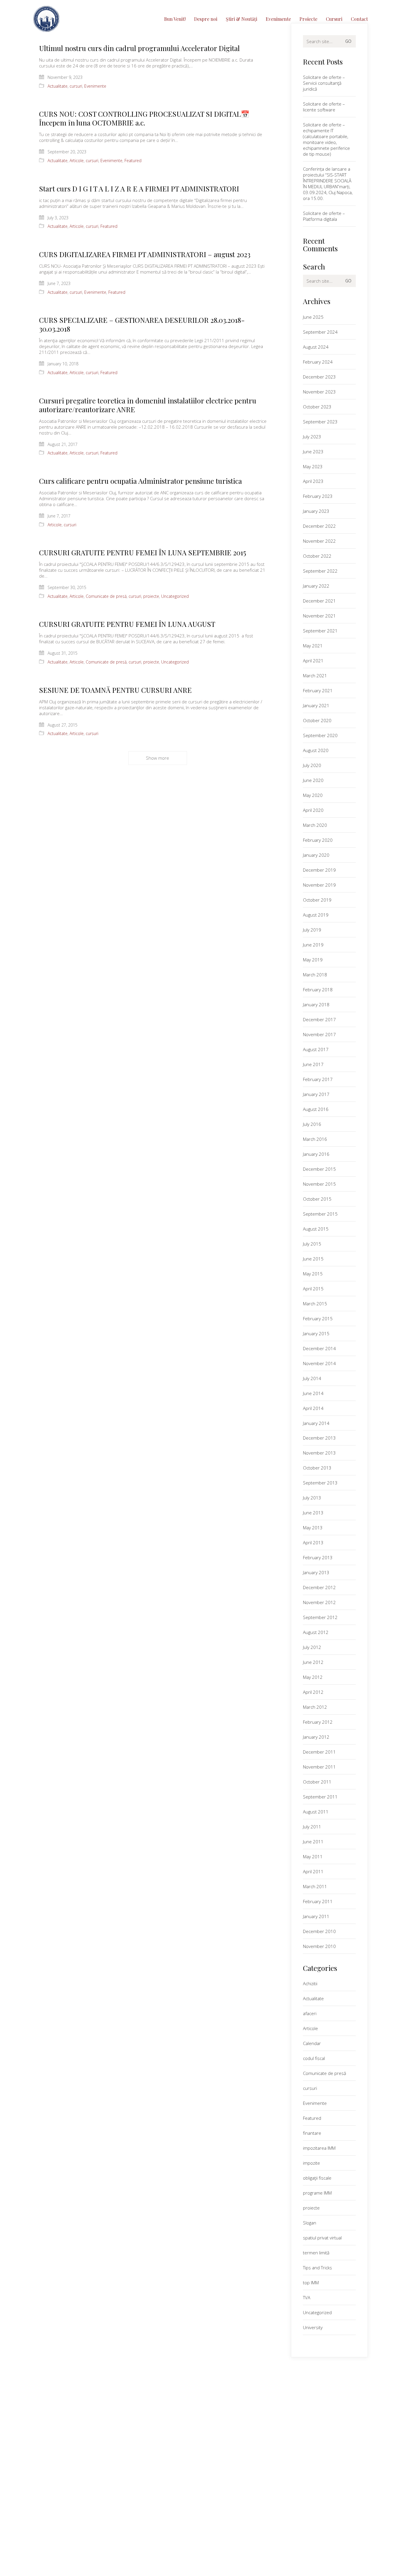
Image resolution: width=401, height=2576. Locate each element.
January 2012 (316, 1737)
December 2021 (319, 601)
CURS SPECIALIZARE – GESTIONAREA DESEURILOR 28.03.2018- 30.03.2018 (142, 324)
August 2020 (316, 750)
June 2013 (313, 1513)
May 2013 (313, 1528)
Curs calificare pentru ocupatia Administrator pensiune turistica (140, 481)
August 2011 (316, 1812)
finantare (312, 2133)
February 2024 (318, 362)
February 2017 (318, 1079)
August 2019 (316, 915)
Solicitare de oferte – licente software (324, 107)
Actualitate (58, 86)
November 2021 (319, 616)
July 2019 (312, 930)
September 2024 (320, 332)
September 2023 (320, 422)
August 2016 (316, 1109)
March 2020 (315, 825)
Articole (77, 161)
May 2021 (313, 646)
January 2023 (316, 511)
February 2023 (318, 496)
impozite (311, 2163)
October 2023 (317, 407)
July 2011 (312, 1827)
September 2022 (320, 571)
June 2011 (313, 1842)
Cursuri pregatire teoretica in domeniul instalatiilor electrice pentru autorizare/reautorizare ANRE (148, 405)
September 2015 (320, 1214)
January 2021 (316, 705)
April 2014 (313, 1408)
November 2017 (319, 1034)
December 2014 (319, 1348)
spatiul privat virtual (322, 2238)
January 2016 (316, 1154)
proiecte (151, 596)
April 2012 (313, 1692)
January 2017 (316, 1094)
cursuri (76, 86)
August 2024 (316, 347)
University (313, 2327)
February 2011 (318, 1901)
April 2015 (313, 1289)
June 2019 (313, 945)
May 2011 (313, 1857)
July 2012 (312, 1647)
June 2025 (313, 317)
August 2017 (316, 1049)
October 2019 (317, 900)
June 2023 (313, 452)
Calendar (312, 2043)
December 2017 (319, 1019)
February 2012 (318, 1722)
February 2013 (318, 1557)
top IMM (311, 2283)
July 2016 (312, 1124)
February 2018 (318, 990)
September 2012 (320, 1617)
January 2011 (316, 1916)
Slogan (310, 2223)
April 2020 (313, 810)
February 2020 (318, 840)
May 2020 (313, 795)
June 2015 (313, 1259)
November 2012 (319, 1602)
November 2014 (319, 1363)
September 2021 (320, 631)
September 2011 (320, 1797)
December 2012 (319, 1587)
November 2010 (319, 1946)
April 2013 (313, 1542)
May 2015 (313, 1274)
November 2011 (319, 1767)
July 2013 (312, 1498)
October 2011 (317, 1782)
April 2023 (313, 481)
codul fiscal (314, 2058)
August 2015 (316, 1229)
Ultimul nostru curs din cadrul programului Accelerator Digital (139, 48)
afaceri (310, 2013)
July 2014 (312, 1378)
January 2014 (316, 1423)
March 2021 (315, 676)
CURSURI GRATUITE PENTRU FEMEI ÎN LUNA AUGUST (127, 624)
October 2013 (317, 1468)
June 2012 (313, 1662)
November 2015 (319, 1184)
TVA (307, 2297)
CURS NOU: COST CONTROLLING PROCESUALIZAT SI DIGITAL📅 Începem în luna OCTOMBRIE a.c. (144, 118)
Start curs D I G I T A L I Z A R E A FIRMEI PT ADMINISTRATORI (139, 189)
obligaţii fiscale (317, 2178)
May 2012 (313, 1677)
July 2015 (312, 1244)
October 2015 (317, 1199)
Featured (133, 161)
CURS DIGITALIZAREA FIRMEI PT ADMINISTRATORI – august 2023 (145, 254)
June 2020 (313, 780)
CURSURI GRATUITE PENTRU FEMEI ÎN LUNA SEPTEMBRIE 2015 (143, 552)
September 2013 (320, 1483)
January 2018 (316, 1004)
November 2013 (319, 1453)
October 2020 (317, 720)
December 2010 (319, 1931)
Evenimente (95, 86)
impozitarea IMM (319, 2148)
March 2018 (315, 975)
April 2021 (313, 661)
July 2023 (312, 437)
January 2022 (316, 586)
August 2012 (316, 1632)
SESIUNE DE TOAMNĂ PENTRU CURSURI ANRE (115, 690)
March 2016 (315, 1139)
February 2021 (318, 690)
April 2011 (313, 1871)
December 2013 (319, 1438)
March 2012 (315, 1707)
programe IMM (317, 2193)
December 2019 (319, 870)
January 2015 (316, 1333)
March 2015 (315, 1304)
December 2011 (319, 1752)
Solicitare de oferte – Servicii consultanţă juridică (324, 83)
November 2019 (319, 885)
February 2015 (318, 1318)
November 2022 (319, 541)
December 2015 (319, 1169)
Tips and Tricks (317, 2268)
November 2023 (319, 392)
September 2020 (320, 735)
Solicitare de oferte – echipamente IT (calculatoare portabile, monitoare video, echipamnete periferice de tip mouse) (326, 139)
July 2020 (312, 765)
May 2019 (313, 960)
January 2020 (316, 855)
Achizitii (310, 1983)
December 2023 (319, 377)
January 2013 (316, 1572)
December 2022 (319, 526)
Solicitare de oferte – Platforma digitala (324, 216)
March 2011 (315, 1886)
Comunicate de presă (106, 596)
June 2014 (313, 1393)
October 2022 (317, 556)
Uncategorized (175, 596)
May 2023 (313, 466)
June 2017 (313, 1064)
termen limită (316, 2253)
